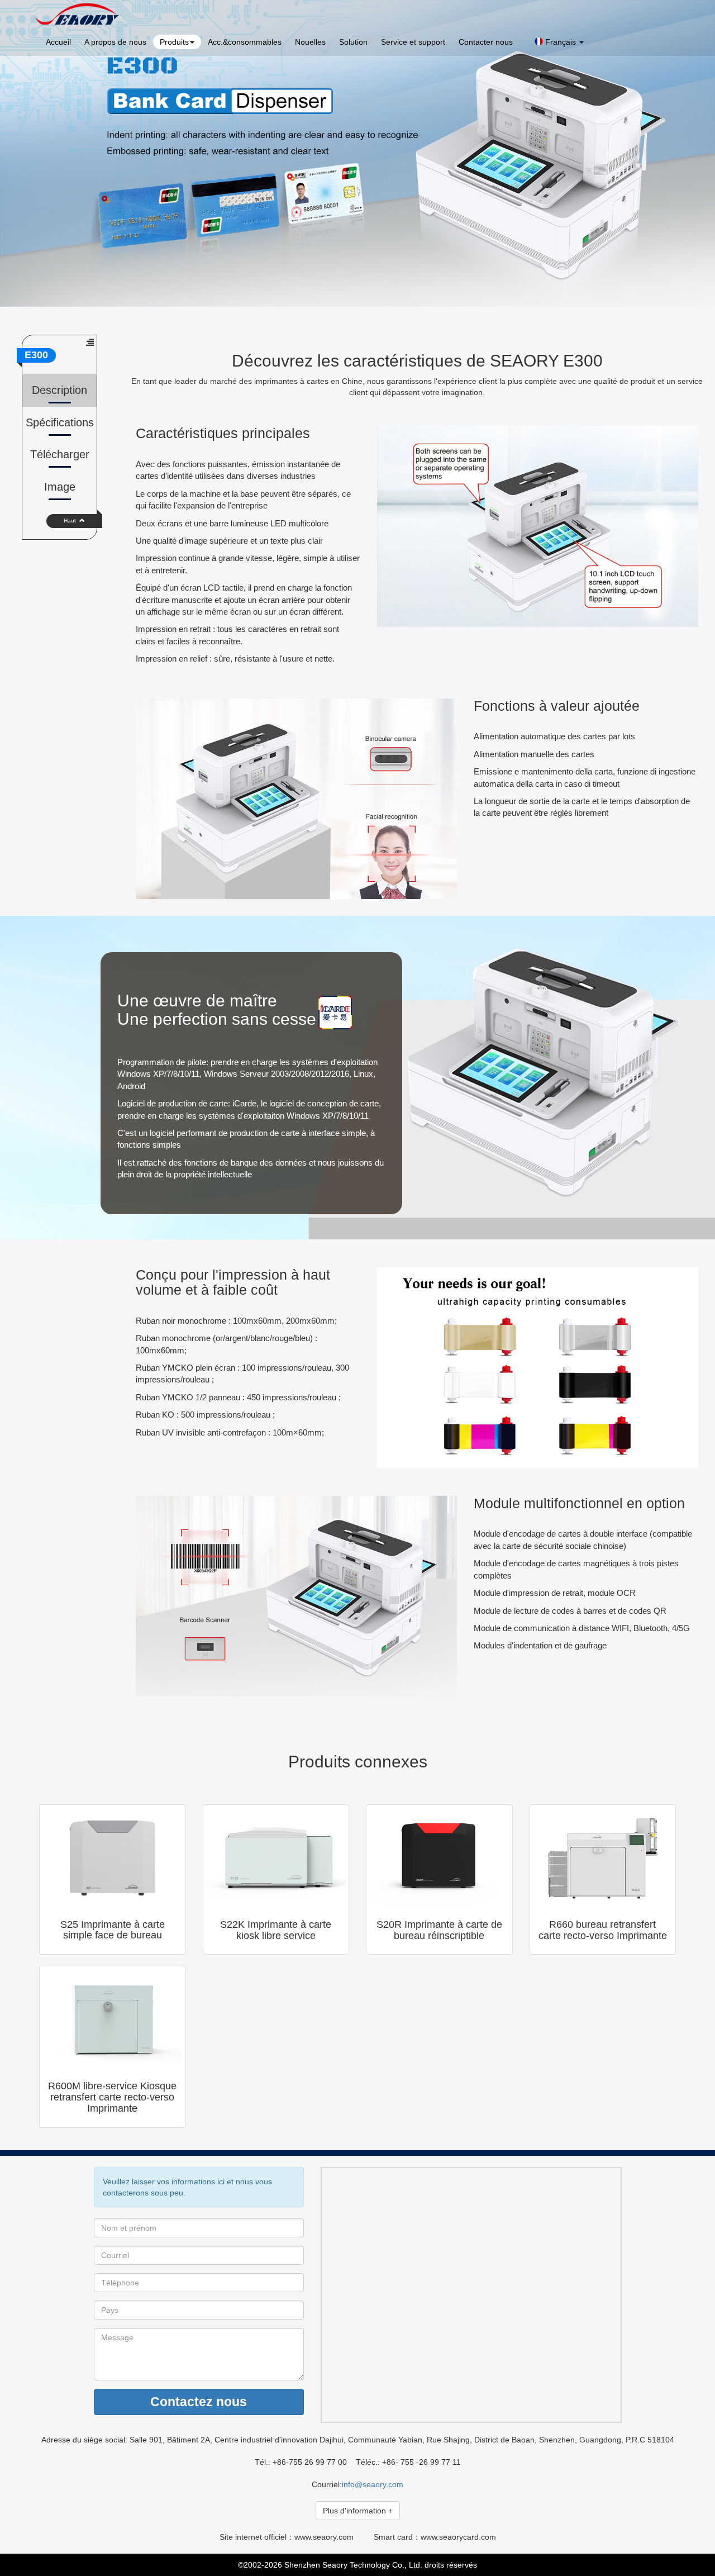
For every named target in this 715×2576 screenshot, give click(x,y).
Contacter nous (486, 42)
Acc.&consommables (245, 42)
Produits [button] (174, 42)
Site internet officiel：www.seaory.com (287, 2537)
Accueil (58, 42)
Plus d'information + (358, 2511)
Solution (353, 42)
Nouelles (310, 42)
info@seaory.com (373, 2484)
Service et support (413, 42)
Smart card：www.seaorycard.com (435, 2537)
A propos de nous (115, 42)
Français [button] (561, 42)
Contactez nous (199, 2402)
